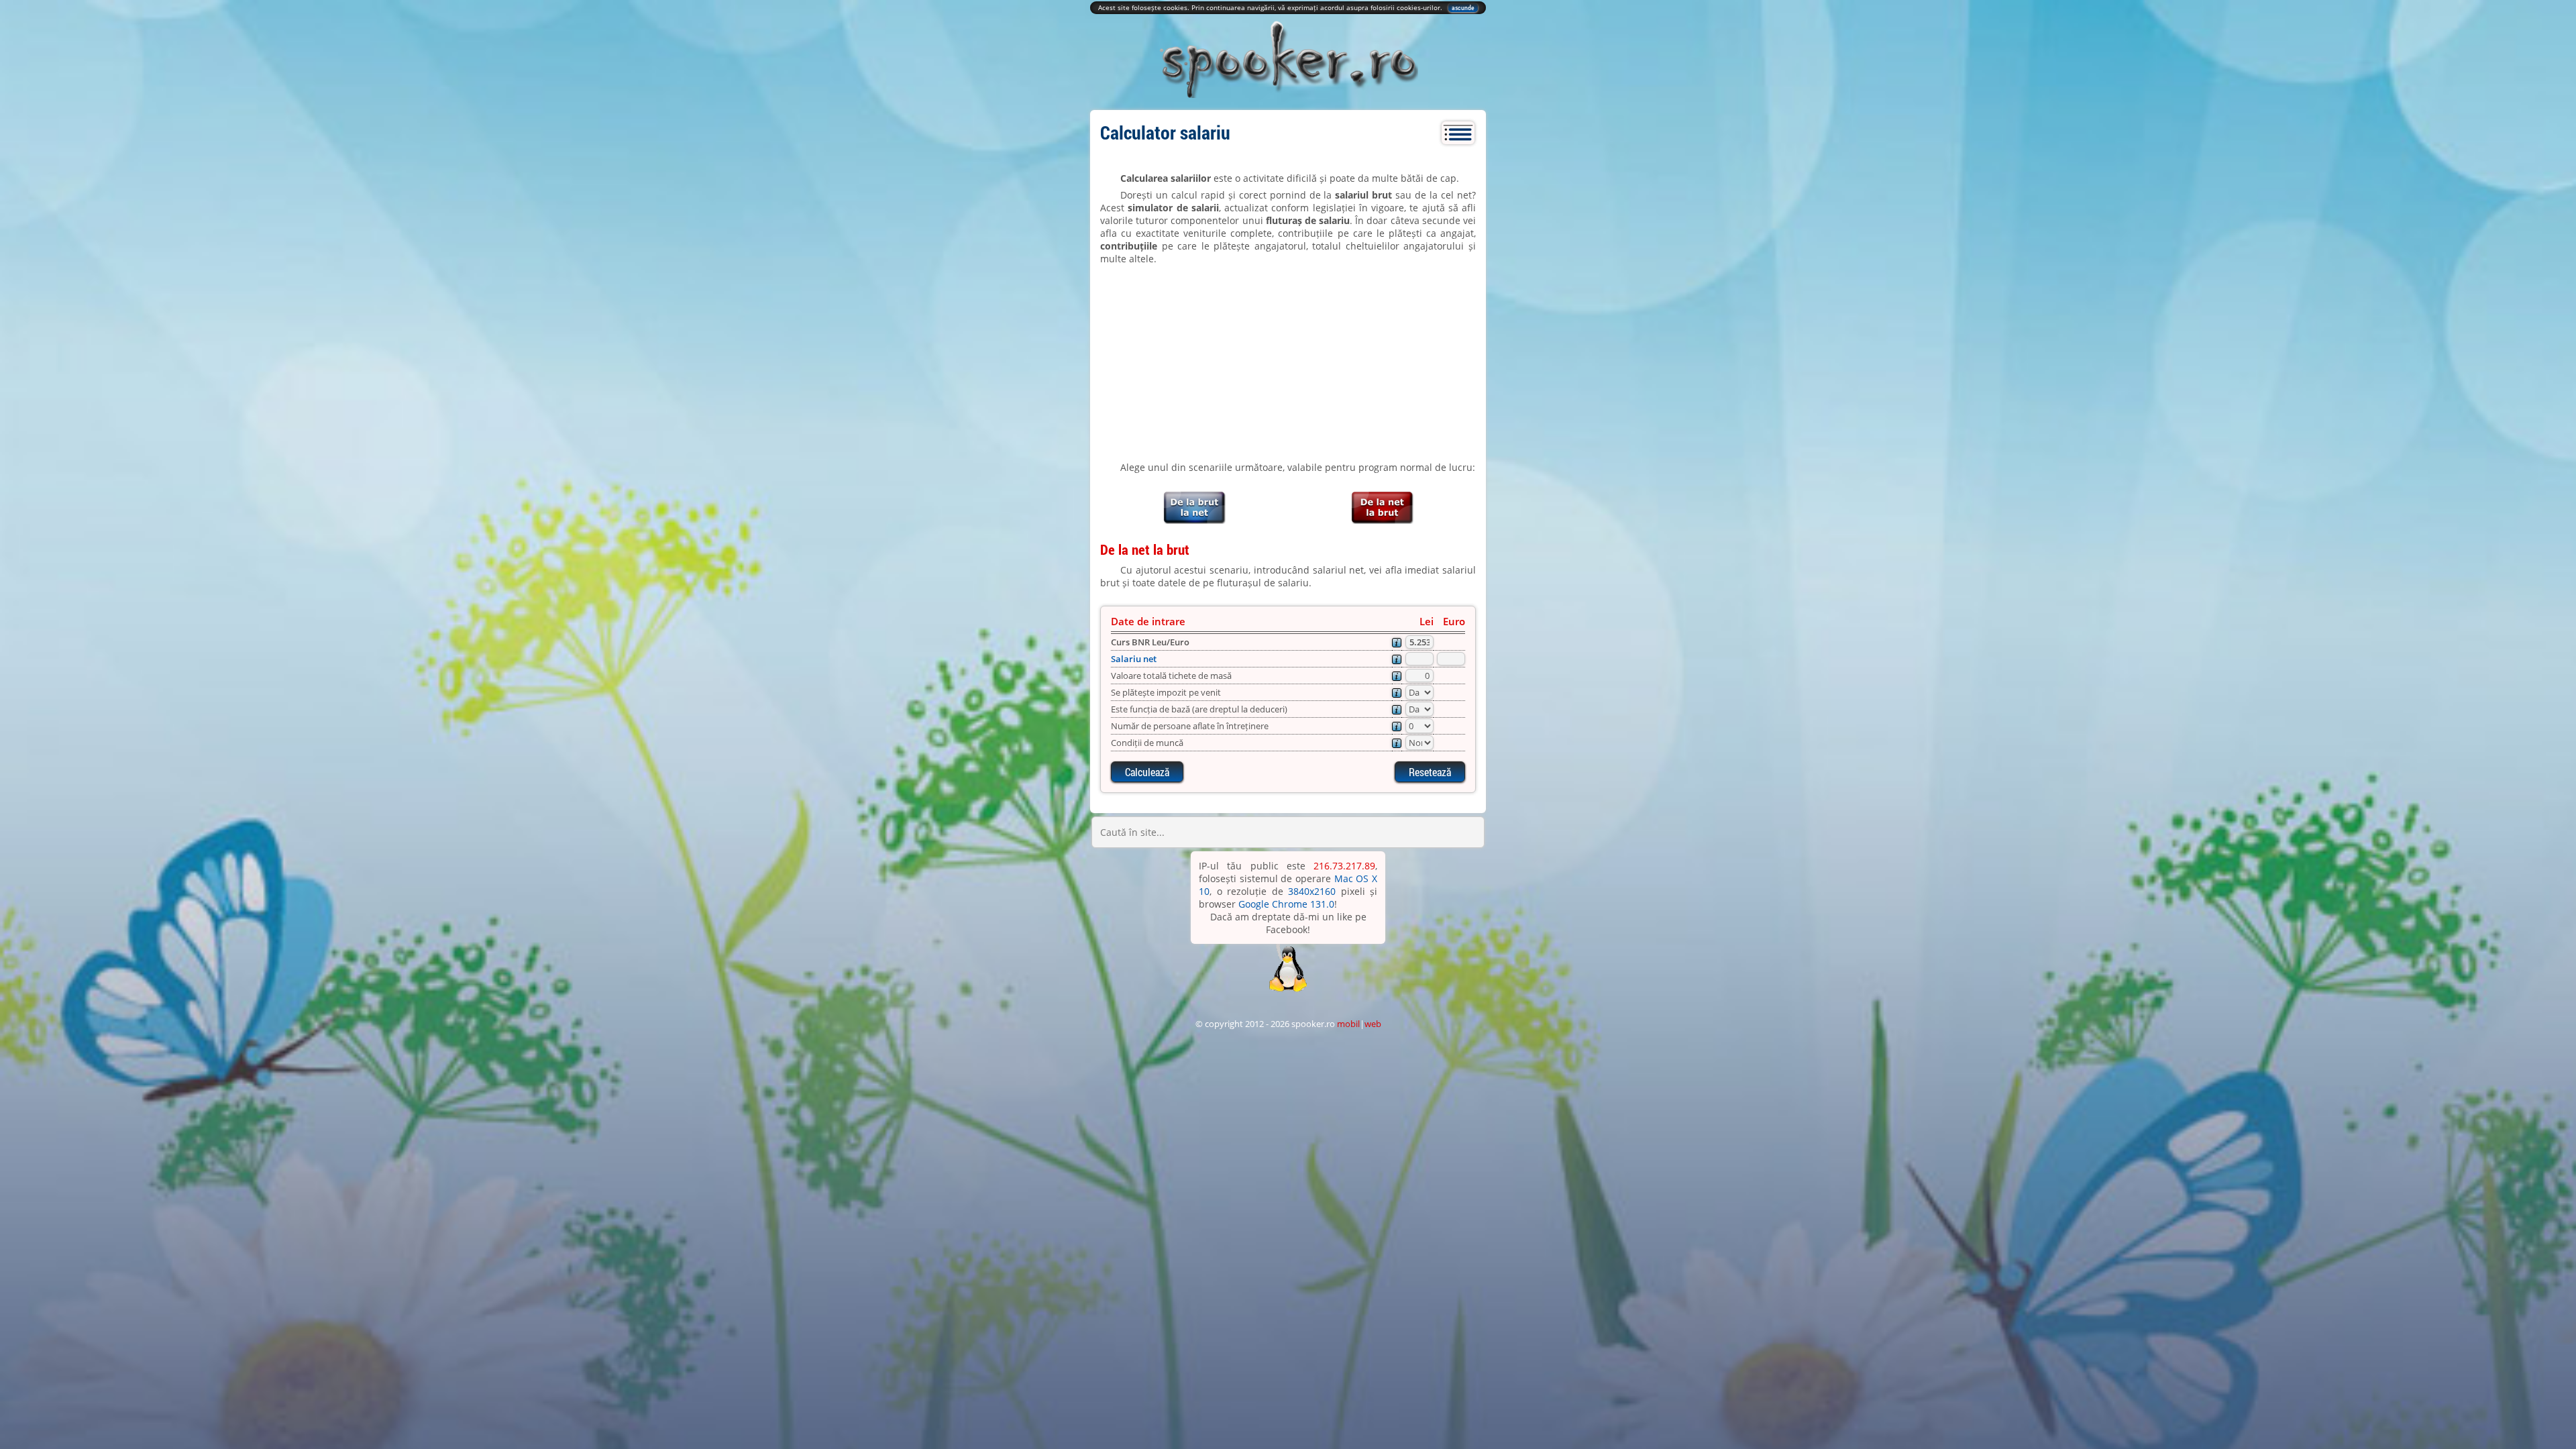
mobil (1348, 1024)
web (1373, 1024)
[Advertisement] (1288, 363)
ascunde (1463, 8)
